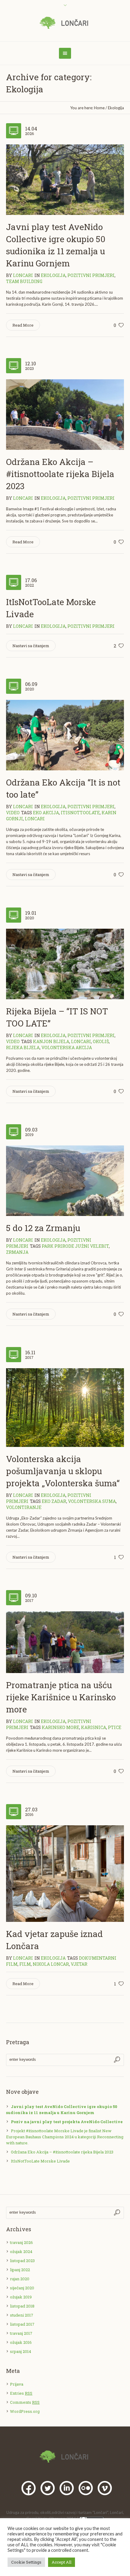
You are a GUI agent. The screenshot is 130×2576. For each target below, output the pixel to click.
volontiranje (24, 1507)
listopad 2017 (22, 2324)
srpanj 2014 (21, 2351)
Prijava (17, 2384)
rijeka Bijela (23, 1048)
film (25, 1964)
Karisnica (94, 1727)
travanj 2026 (21, 2242)
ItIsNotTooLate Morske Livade (40, 2161)
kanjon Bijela (51, 1041)
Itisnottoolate (80, 813)
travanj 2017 (21, 2333)
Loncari (35, 819)
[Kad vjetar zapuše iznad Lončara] (65, 1873)
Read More (23, 325)
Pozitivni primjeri (91, 275)
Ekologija (116, 108)
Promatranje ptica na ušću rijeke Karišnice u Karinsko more (61, 1697)
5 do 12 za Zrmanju (43, 1228)
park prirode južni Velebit (75, 1246)
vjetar (79, 1964)
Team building (24, 281)
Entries (21, 2393)
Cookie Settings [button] (26, 2562)
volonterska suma (92, 1501)
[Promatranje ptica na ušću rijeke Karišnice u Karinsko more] (65, 1642)
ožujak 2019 (21, 2297)
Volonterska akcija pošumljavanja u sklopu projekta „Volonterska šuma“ (63, 1471)
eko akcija (46, 813)
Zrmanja (17, 1252)
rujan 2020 (20, 2279)
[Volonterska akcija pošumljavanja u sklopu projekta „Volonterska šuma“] (65, 1407)
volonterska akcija (67, 1048)
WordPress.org (25, 2411)
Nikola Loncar (51, 1964)
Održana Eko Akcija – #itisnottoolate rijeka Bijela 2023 (60, 474)
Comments (25, 2402)
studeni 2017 (22, 2315)
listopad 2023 (22, 2261)
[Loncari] (65, 23)
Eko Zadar (54, 1501)
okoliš (101, 1041)
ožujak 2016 (21, 2342)
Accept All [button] (62, 2562)
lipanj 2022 (20, 2270)
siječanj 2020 (22, 2288)
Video (13, 813)
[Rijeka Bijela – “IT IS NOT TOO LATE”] (65, 964)
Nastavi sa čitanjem (31, 646)
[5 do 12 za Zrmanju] (65, 1180)
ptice (115, 1727)
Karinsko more (60, 1727)
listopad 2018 (22, 2306)
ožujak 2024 (21, 2252)
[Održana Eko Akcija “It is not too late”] (65, 735)
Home (99, 108)
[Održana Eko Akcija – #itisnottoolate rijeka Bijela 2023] (65, 414)
